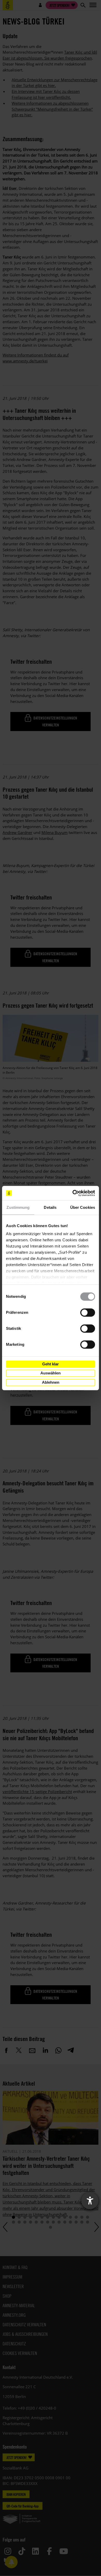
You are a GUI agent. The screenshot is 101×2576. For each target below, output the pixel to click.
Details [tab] (50, 1207)
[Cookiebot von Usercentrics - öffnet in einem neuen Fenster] (73, 1193)
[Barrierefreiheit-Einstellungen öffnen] (90, 2201)
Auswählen (51, 1373)
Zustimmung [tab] (18, 1207)
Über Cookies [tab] (83, 1207)
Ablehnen (51, 1382)
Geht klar (51, 1364)
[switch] (88, 1313)
